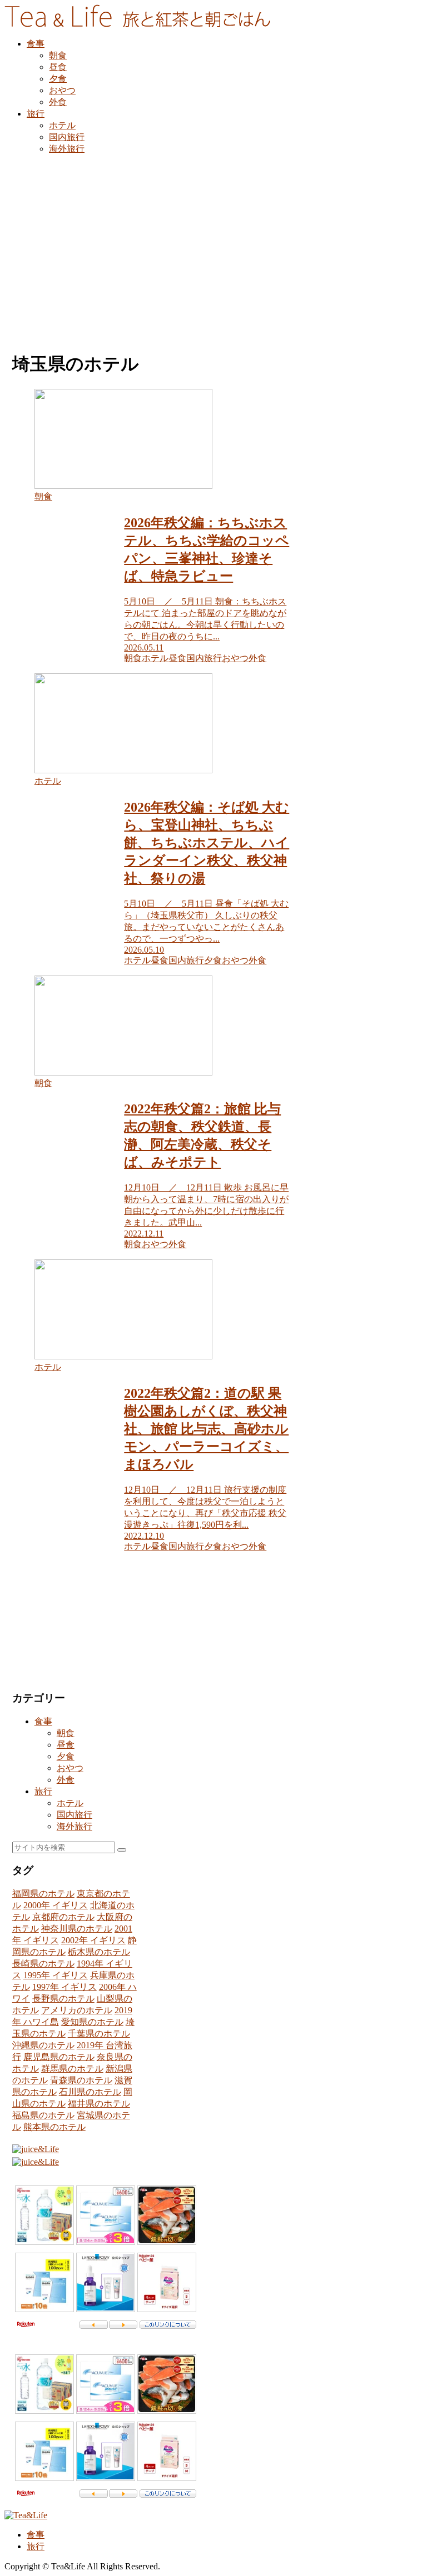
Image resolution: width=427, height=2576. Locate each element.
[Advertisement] (213, 246)
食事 (43, 1721)
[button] (122, 1850)
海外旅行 (75, 1826)
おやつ (70, 1768)
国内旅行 (75, 1815)
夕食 (66, 1756)
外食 (66, 1780)
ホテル (70, 1803)
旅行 (43, 1791)
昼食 (66, 1745)
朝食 (66, 1733)
